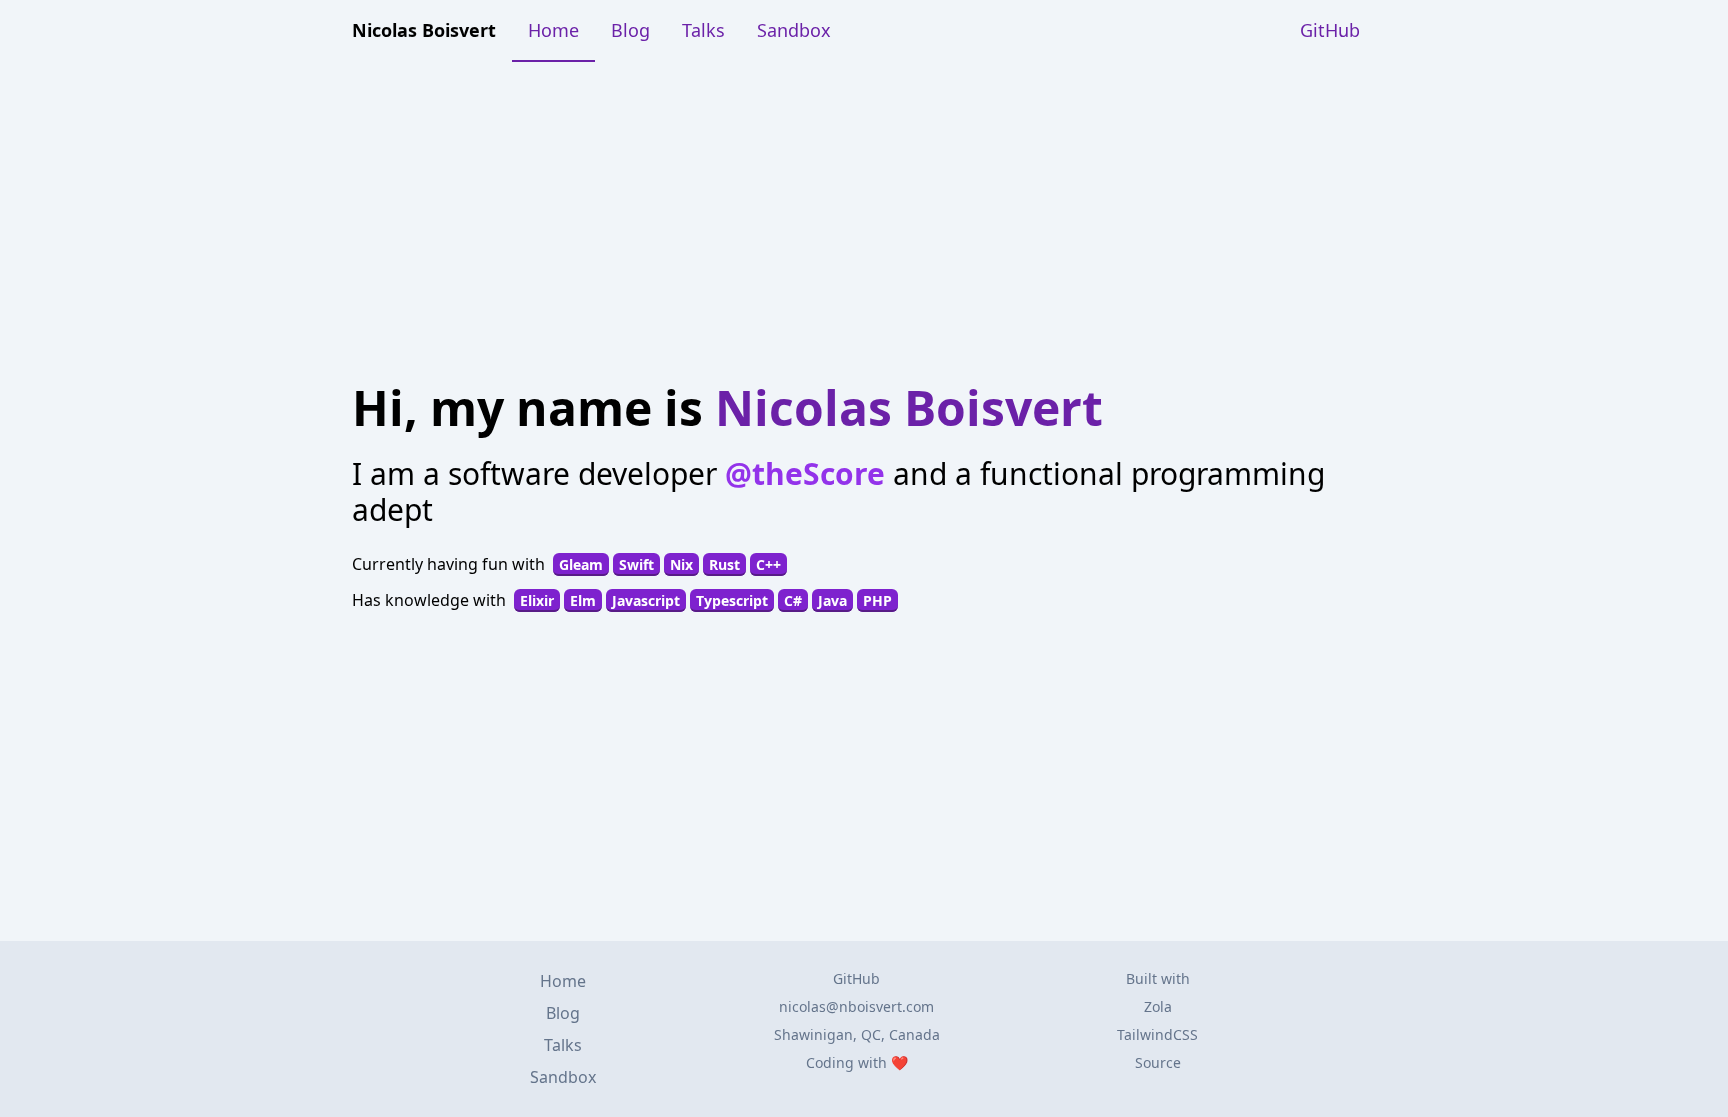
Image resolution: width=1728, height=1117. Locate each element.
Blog (630, 30)
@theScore (805, 473)
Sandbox (794, 30)
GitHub (1330, 30)
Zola (1158, 1006)
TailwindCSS (1157, 1034)
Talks (703, 30)
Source (1158, 1062)
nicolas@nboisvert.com (856, 1006)
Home (553, 30)
